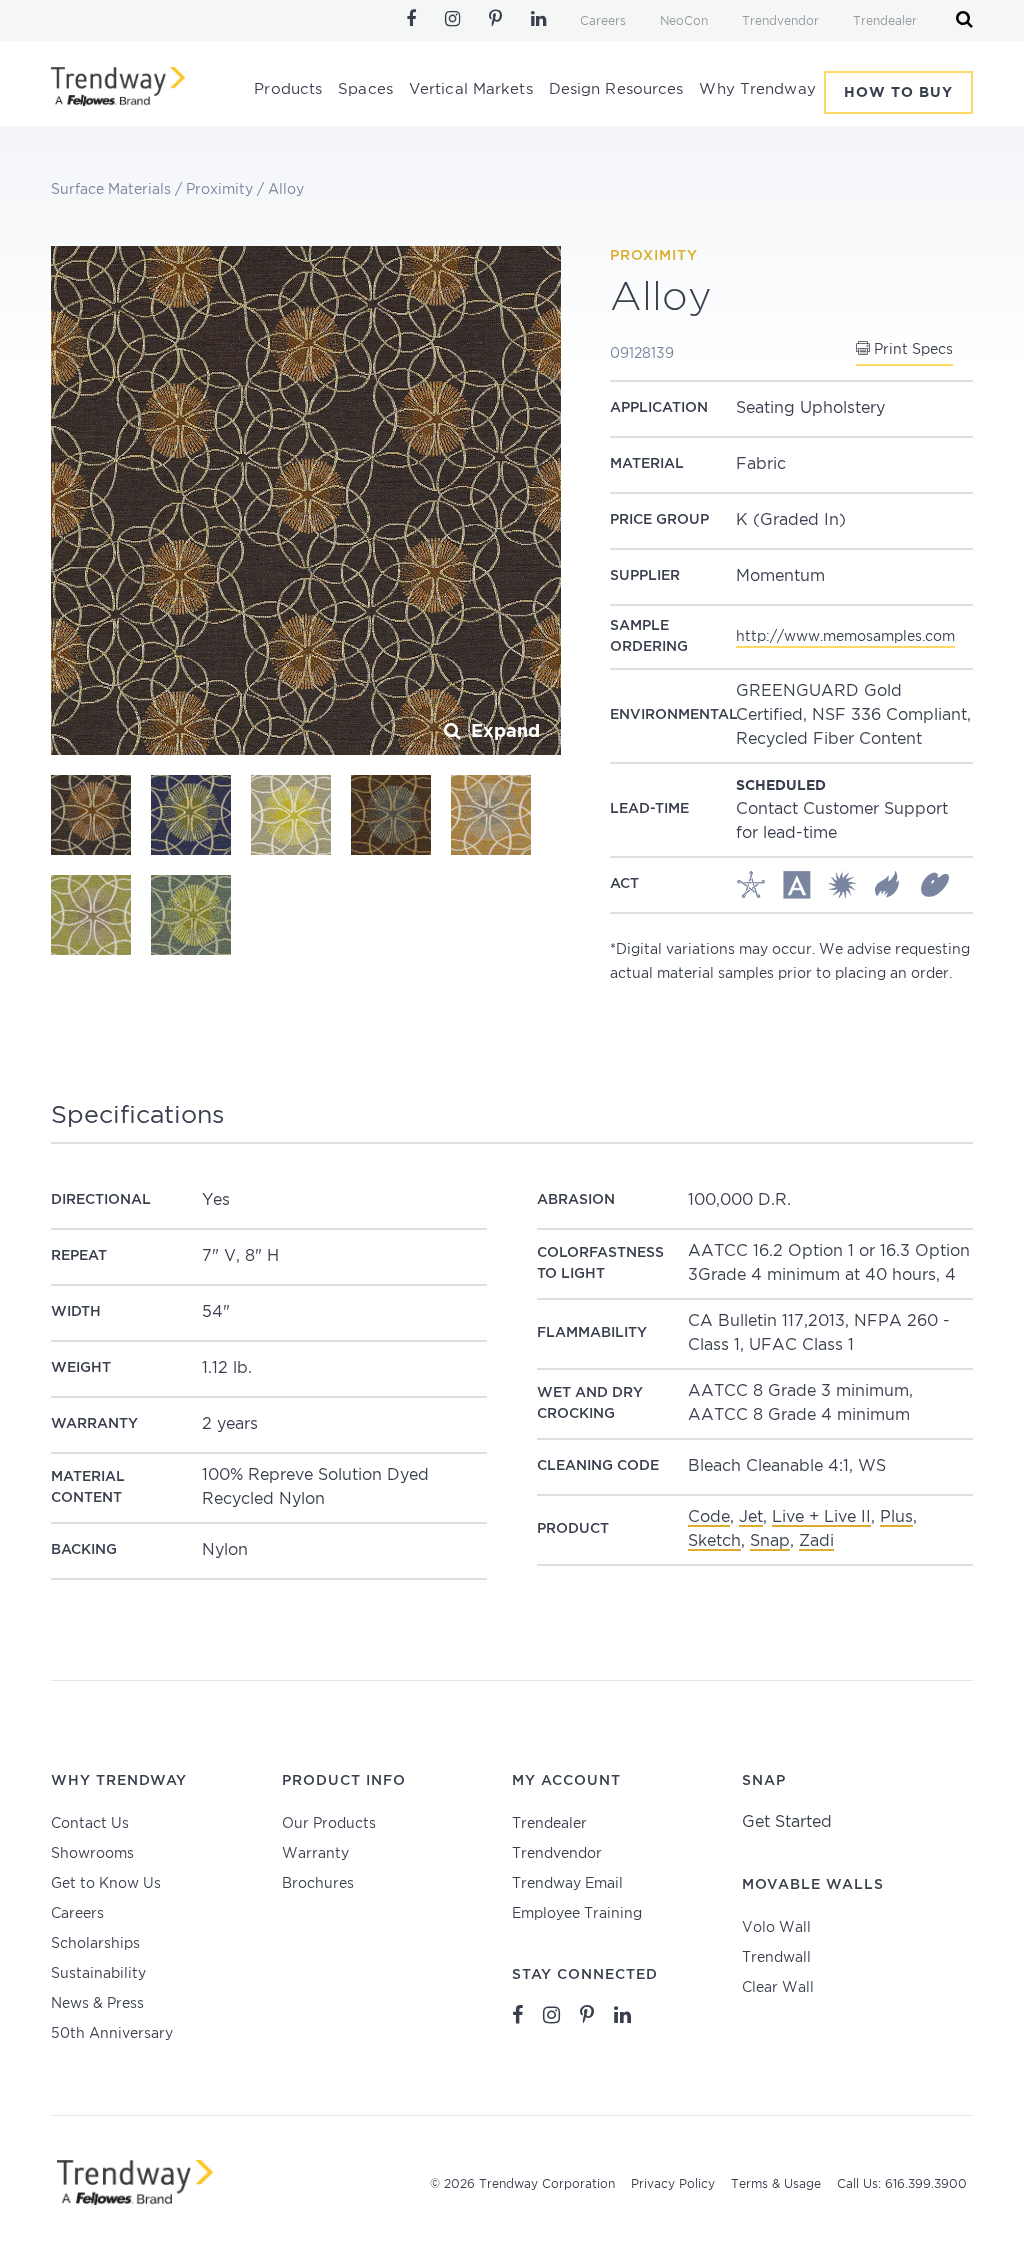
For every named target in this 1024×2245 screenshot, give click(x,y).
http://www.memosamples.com (845, 637)
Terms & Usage (776, 2184)
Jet (751, 1517)
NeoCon (684, 21)
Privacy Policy (673, 2184)
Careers (603, 21)
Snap (770, 1541)
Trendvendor (780, 21)
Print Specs (911, 350)
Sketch (714, 1541)
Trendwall (776, 1958)
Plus (896, 1517)
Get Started (787, 1822)
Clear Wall (778, 1988)
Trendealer (885, 21)
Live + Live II (821, 1517)
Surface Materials (111, 190)
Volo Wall (776, 1928)
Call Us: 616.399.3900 (902, 2184)
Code (709, 1517)
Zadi (816, 1541)
